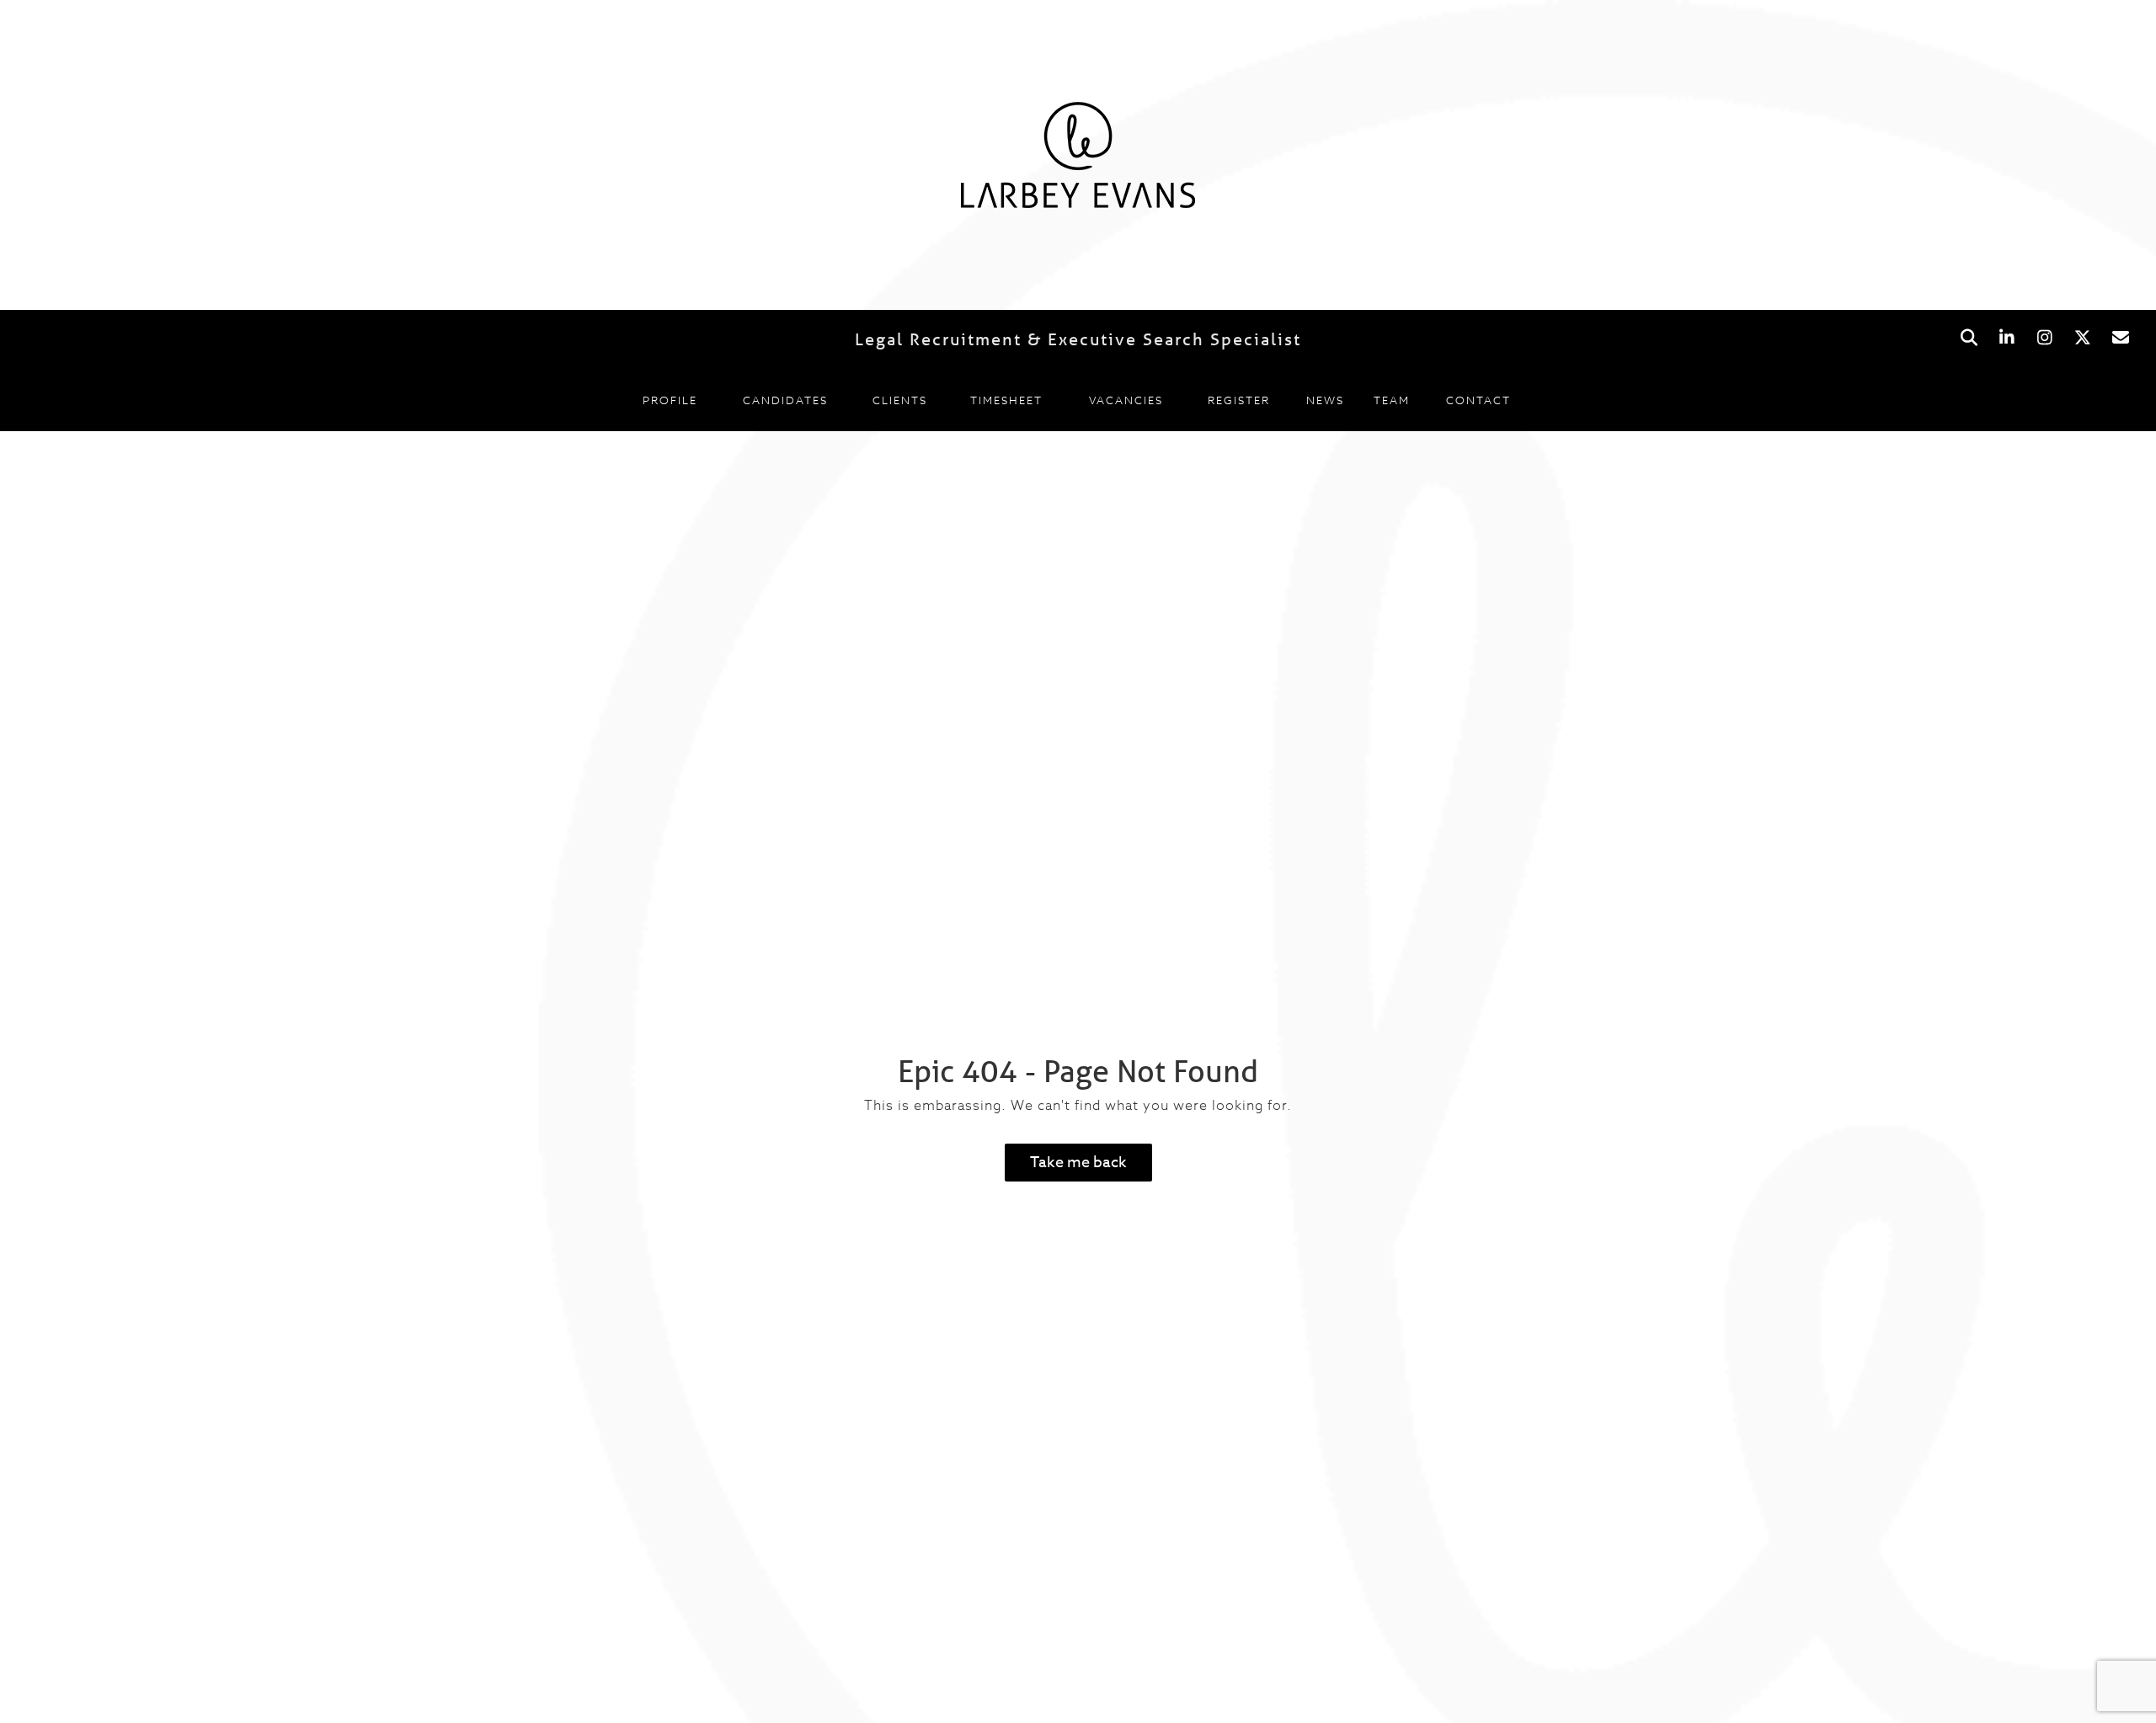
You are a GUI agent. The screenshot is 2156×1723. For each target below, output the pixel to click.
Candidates (785, 400)
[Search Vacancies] (1969, 338)
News (1325, 400)
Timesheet (1006, 400)
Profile (670, 400)
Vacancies (1126, 400)
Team (1392, 400)
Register (1239, 400)
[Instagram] (2044, 338)
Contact (1478, 400)
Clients (900, 400)
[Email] (2120, 338)
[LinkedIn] (2007, 338)
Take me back (1078, 1163)
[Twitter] (2082, 338)
